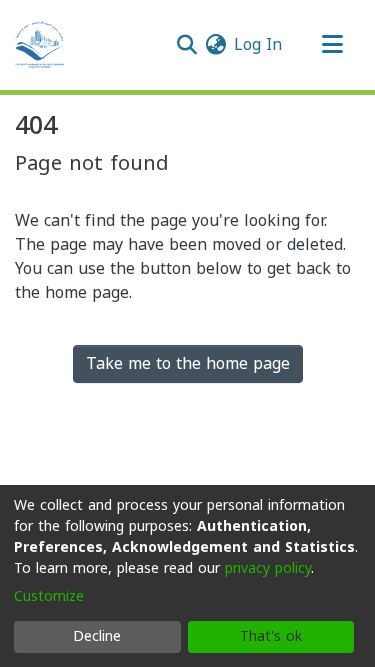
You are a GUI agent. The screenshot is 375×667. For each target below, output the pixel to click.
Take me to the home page (188, 363)
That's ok (271, 636)
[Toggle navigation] (332, 45)
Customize (49, 596)
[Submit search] (186, 45)
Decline (97, 636)
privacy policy (268, 568)
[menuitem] (215, 45)
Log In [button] (259, 44)
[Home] (40, 45)
